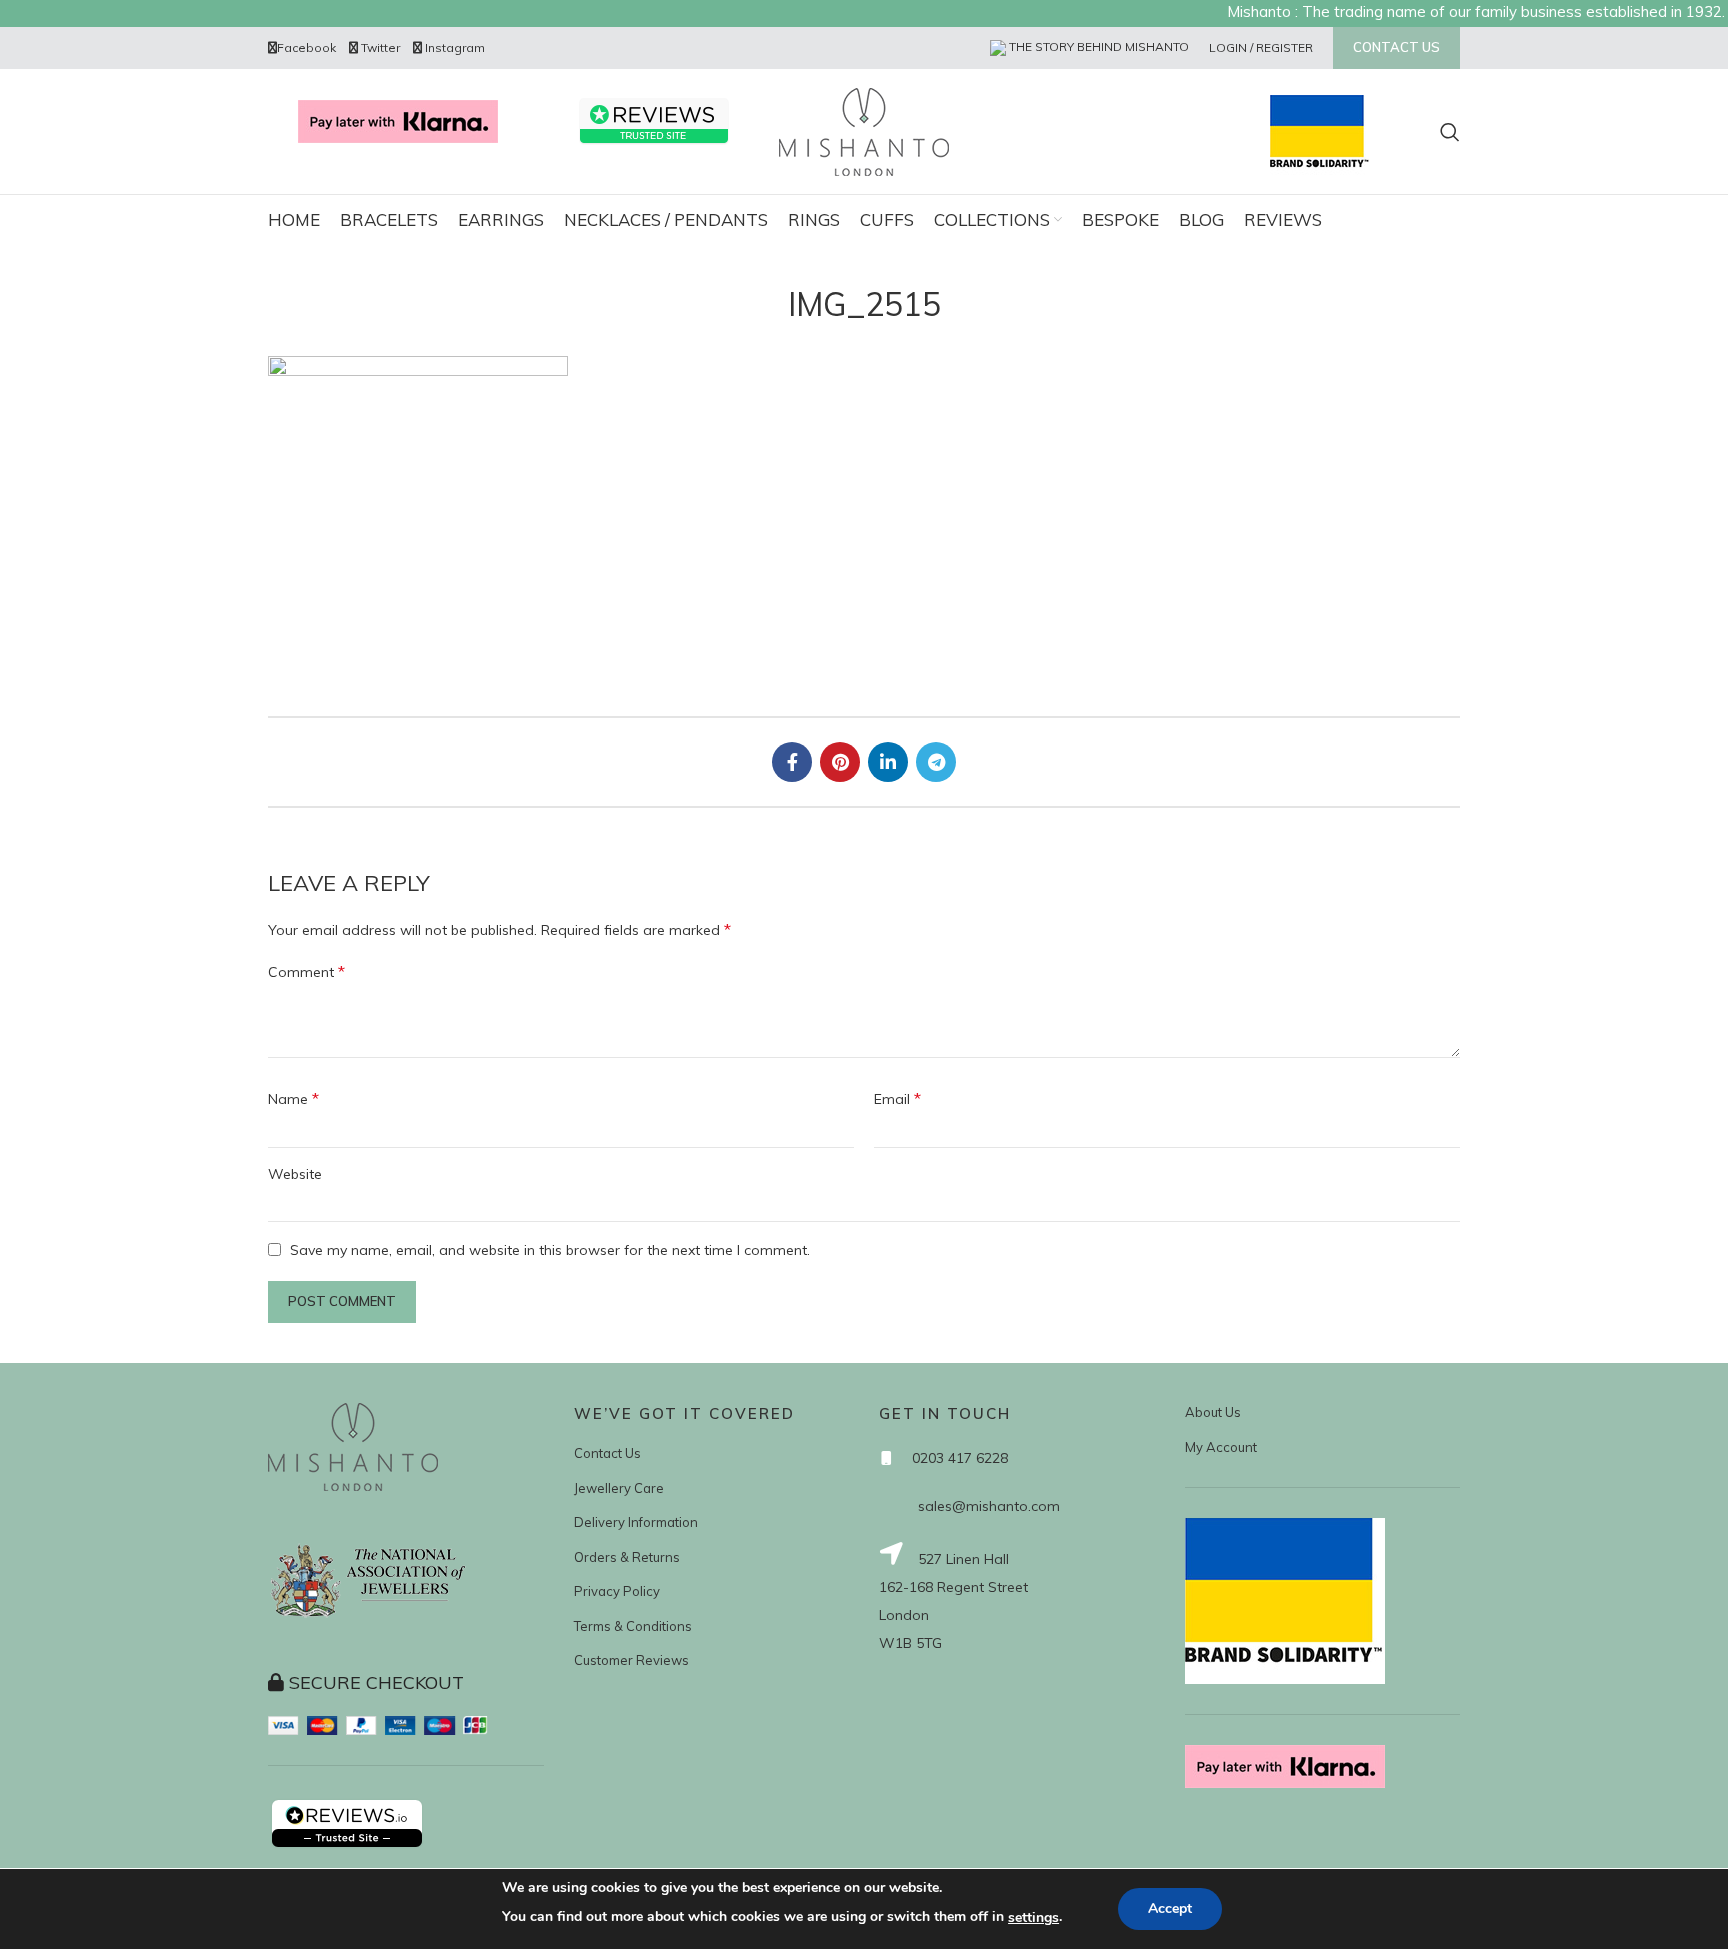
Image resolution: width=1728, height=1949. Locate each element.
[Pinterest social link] (840, 762)
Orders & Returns (627, 1557)
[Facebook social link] (792, 762)
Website (295, 1174)
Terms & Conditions (633, 1626)
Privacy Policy (617, 1591)
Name (293, 1098)
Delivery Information (636, 1522)
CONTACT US (1396, 47)
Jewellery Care (619, 1488)
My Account (1221, 1447)
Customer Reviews (631, 1660)
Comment (306, 971)
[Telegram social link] (936, 762)
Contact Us (607, 1453)
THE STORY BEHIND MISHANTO (1097, 46)
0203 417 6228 (960, 1458)
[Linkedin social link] (888, 762)
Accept (1170, 1908)
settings (1033, 1917)
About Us (1213, 1412)
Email (897, 1098)
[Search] (1450, 132)
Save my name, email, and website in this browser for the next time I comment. (550, 1250)
